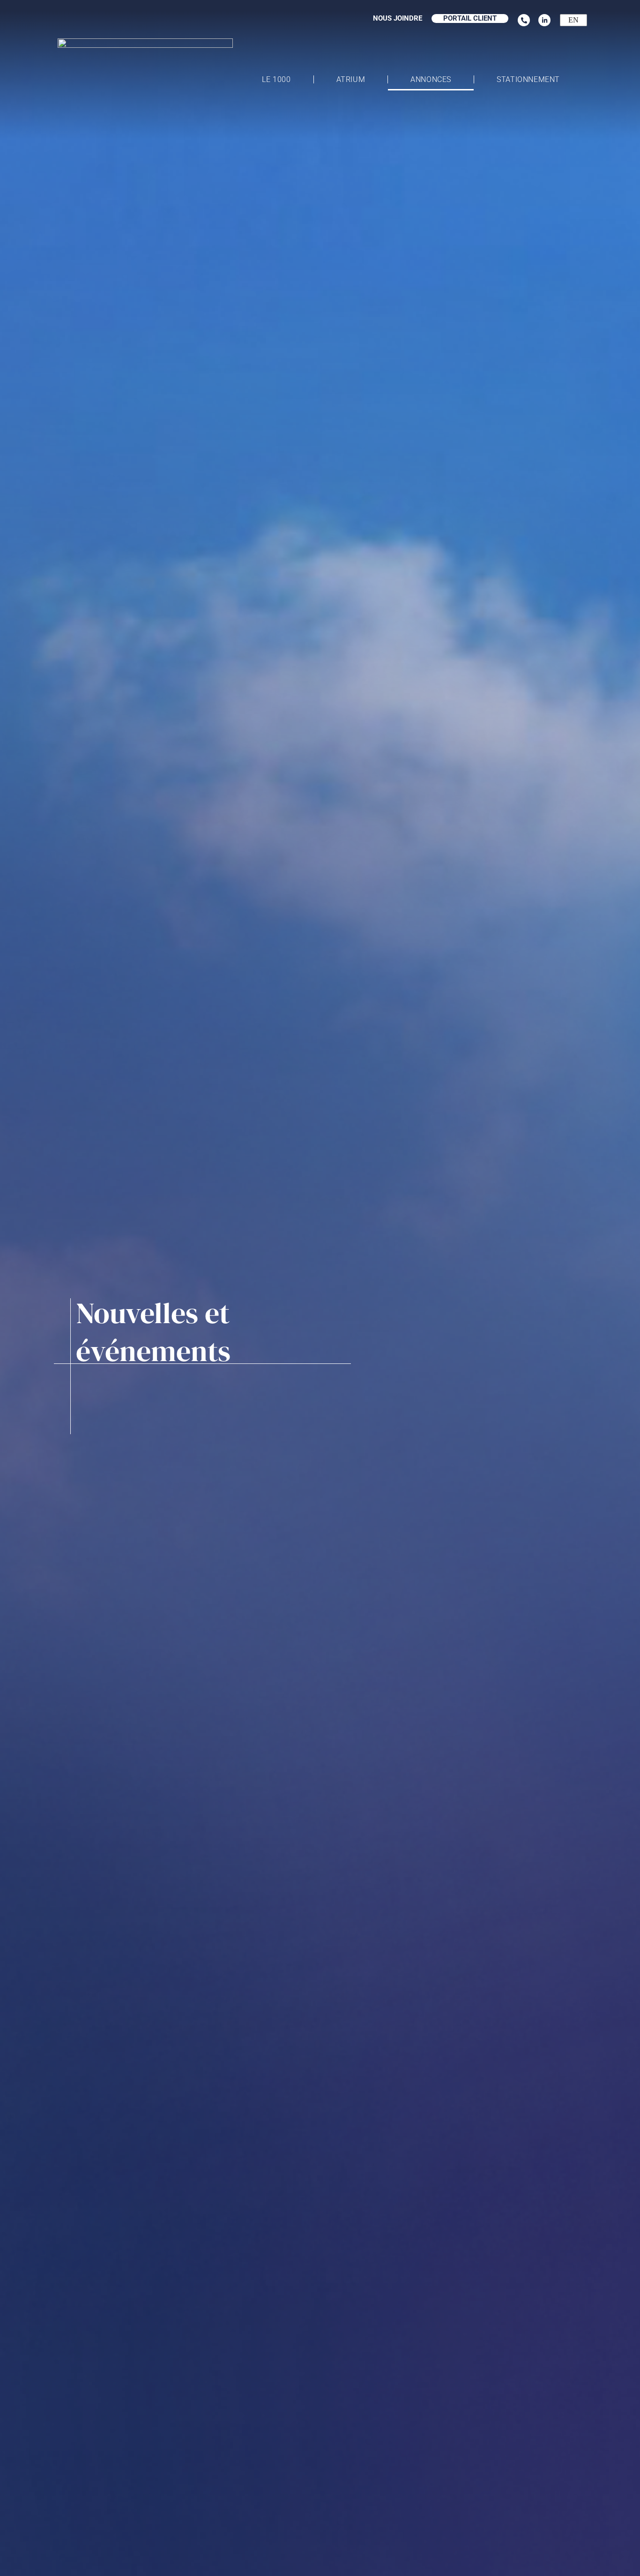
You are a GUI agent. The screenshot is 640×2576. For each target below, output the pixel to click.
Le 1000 (276, 79)
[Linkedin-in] (544, 20)
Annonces (431, 79)
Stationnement (528, 79)
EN (573, 20)
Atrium (351, 79)
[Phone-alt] (524, 20)
